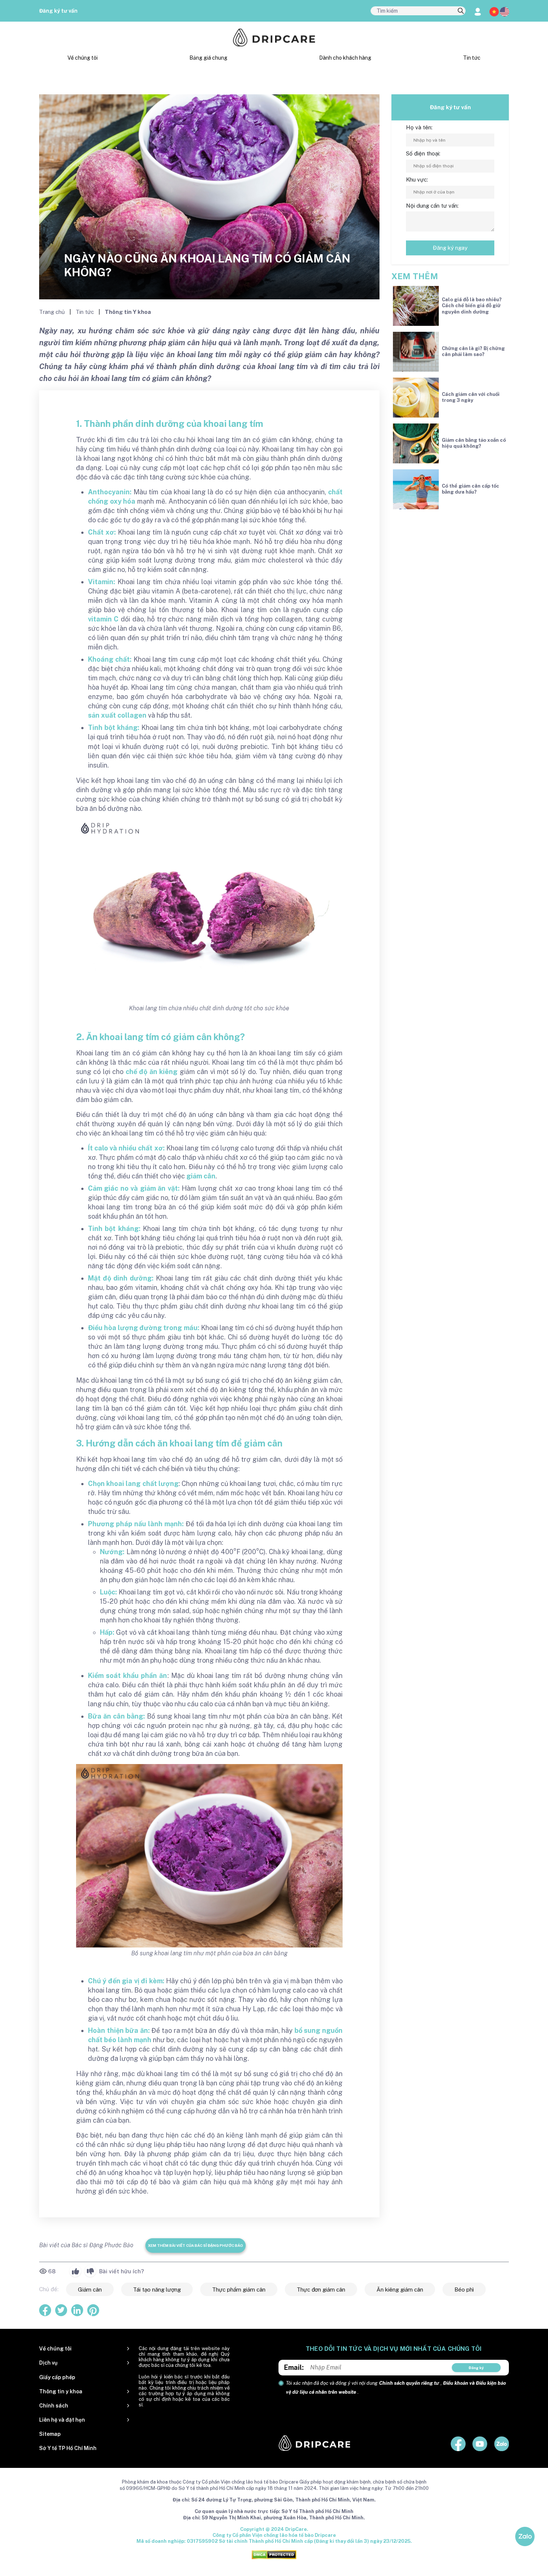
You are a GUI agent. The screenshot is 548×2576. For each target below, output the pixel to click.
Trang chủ (53, 312)
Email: (294, 2367)
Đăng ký (476, 2368)
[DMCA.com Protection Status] (274, 2554)
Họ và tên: (419, 127)
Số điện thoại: (423, 153)
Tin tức (472, 58)
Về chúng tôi (83, 58)
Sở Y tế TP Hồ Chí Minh (68, 2448)
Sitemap (50, 2434)
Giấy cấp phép (57, 2377)
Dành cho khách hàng (345, 58)
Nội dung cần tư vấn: (432, 206)
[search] (461, 11)
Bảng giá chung (208, 58)
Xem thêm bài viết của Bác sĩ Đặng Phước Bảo (196, 2245)
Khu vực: (417, 179)
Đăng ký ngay (450, 248)
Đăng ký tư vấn (58, 11)
